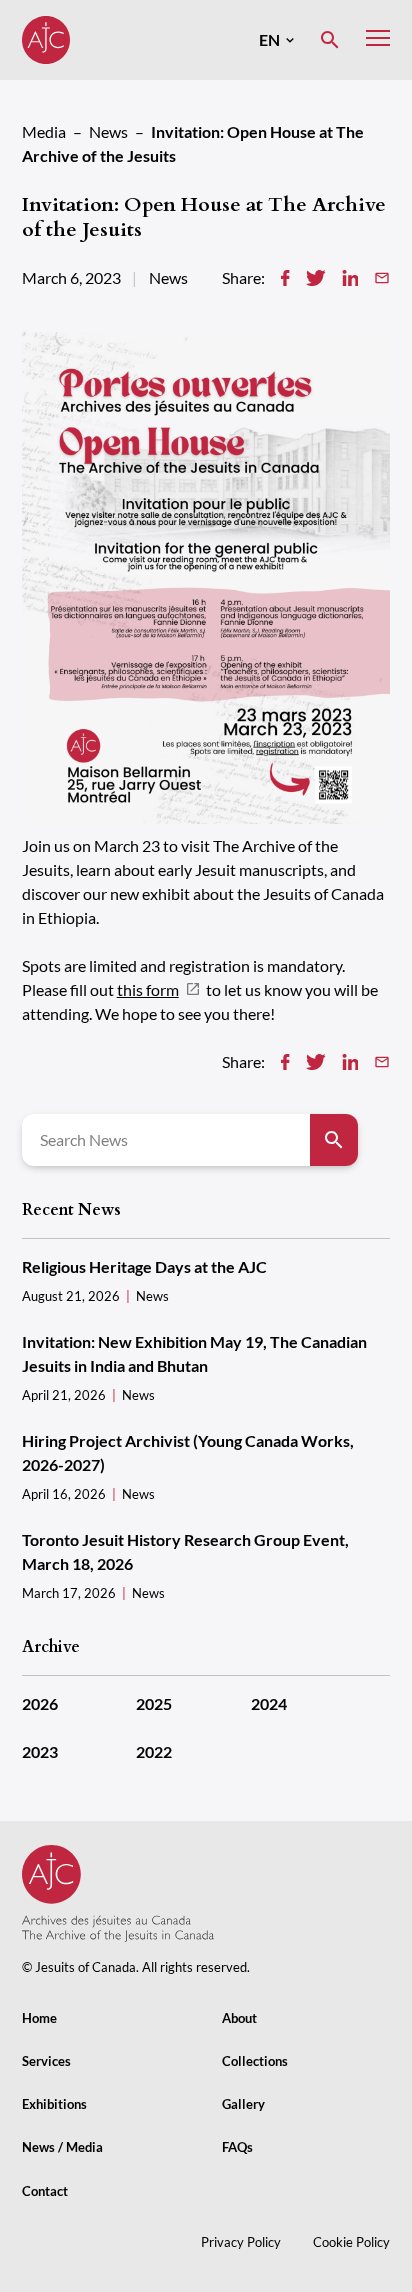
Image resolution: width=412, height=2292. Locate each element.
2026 (40, 1703)
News (108, 131)
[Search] (334, 1140)
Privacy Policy (241, 2242)
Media (44, 131)
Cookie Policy (351, 2242)
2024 (269, 1703)
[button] (276, 40)
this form (148, 989)
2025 (154, 1703)
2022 (154, 1751)
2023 (40, 1751)
